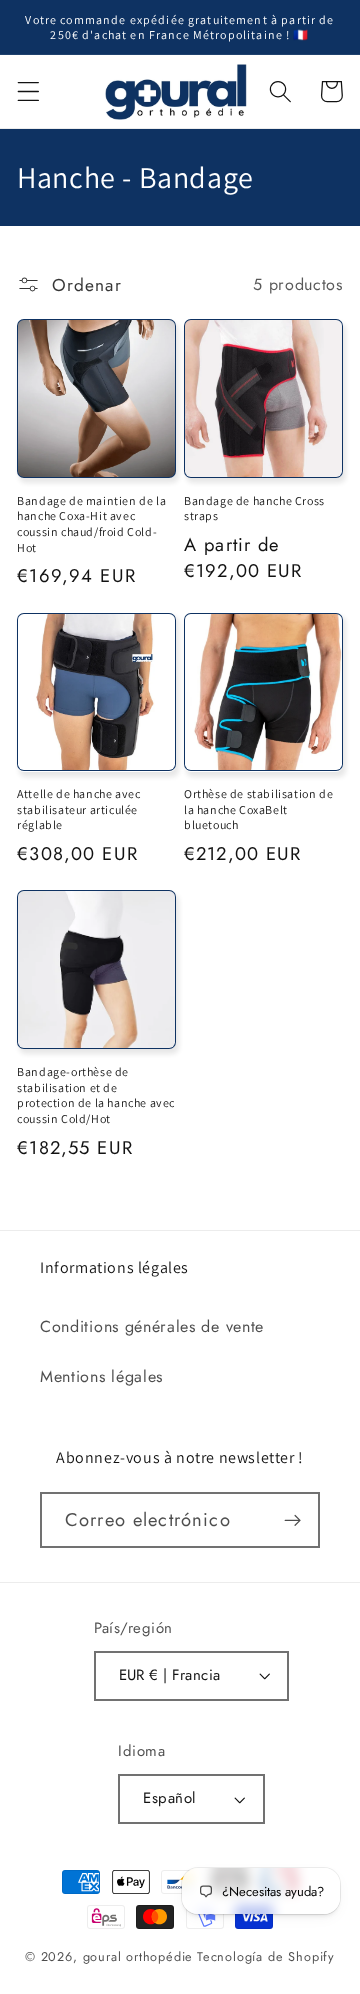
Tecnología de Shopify (266, 1956)
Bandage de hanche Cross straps (254, 508)
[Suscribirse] (292, 1520)
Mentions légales (101, 1376)
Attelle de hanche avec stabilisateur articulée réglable (78, 809)
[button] (28, 91)
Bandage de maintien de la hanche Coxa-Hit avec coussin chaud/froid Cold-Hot (91, 524)
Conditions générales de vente (152, 1326)
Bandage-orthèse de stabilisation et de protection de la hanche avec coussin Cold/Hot (96, 1095)
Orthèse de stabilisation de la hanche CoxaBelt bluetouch (258, 809)
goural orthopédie (138, 1956)
